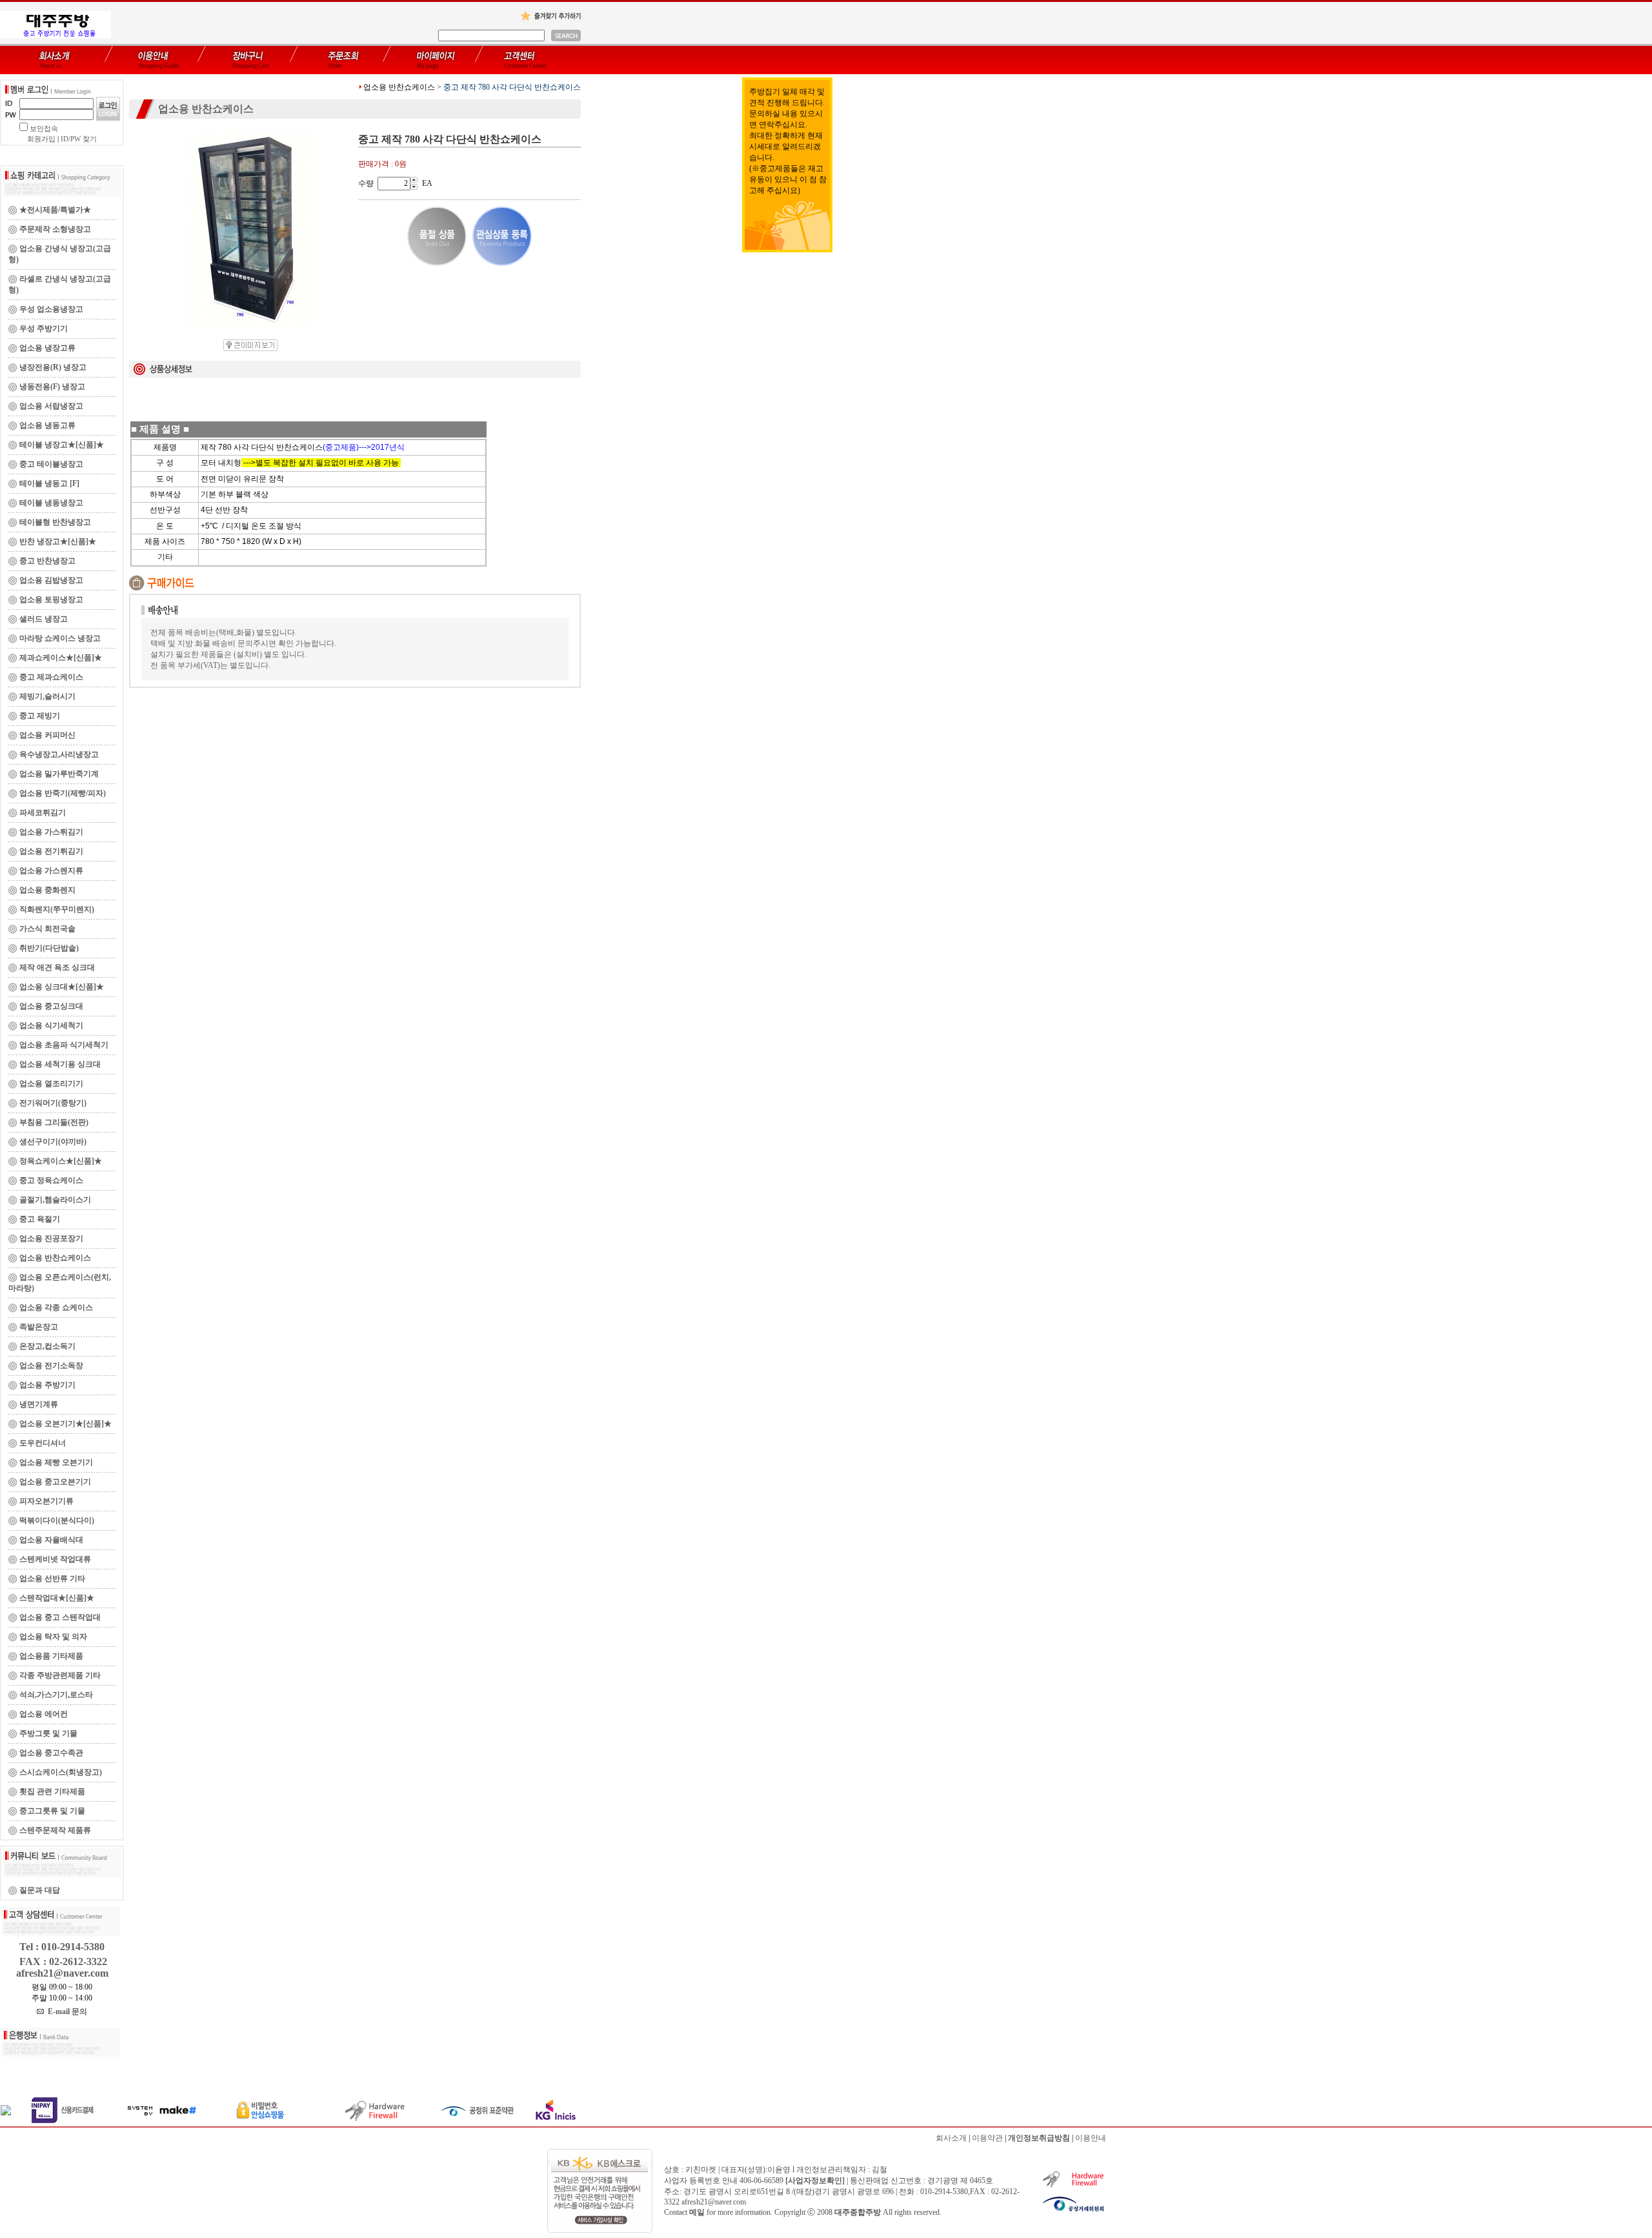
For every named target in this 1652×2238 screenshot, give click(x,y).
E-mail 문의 (65, 2011)
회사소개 (951, 2138)
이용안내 (1091, 2138)
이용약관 (987, 2138)
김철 (880, 2170)
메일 (697, 2212)
